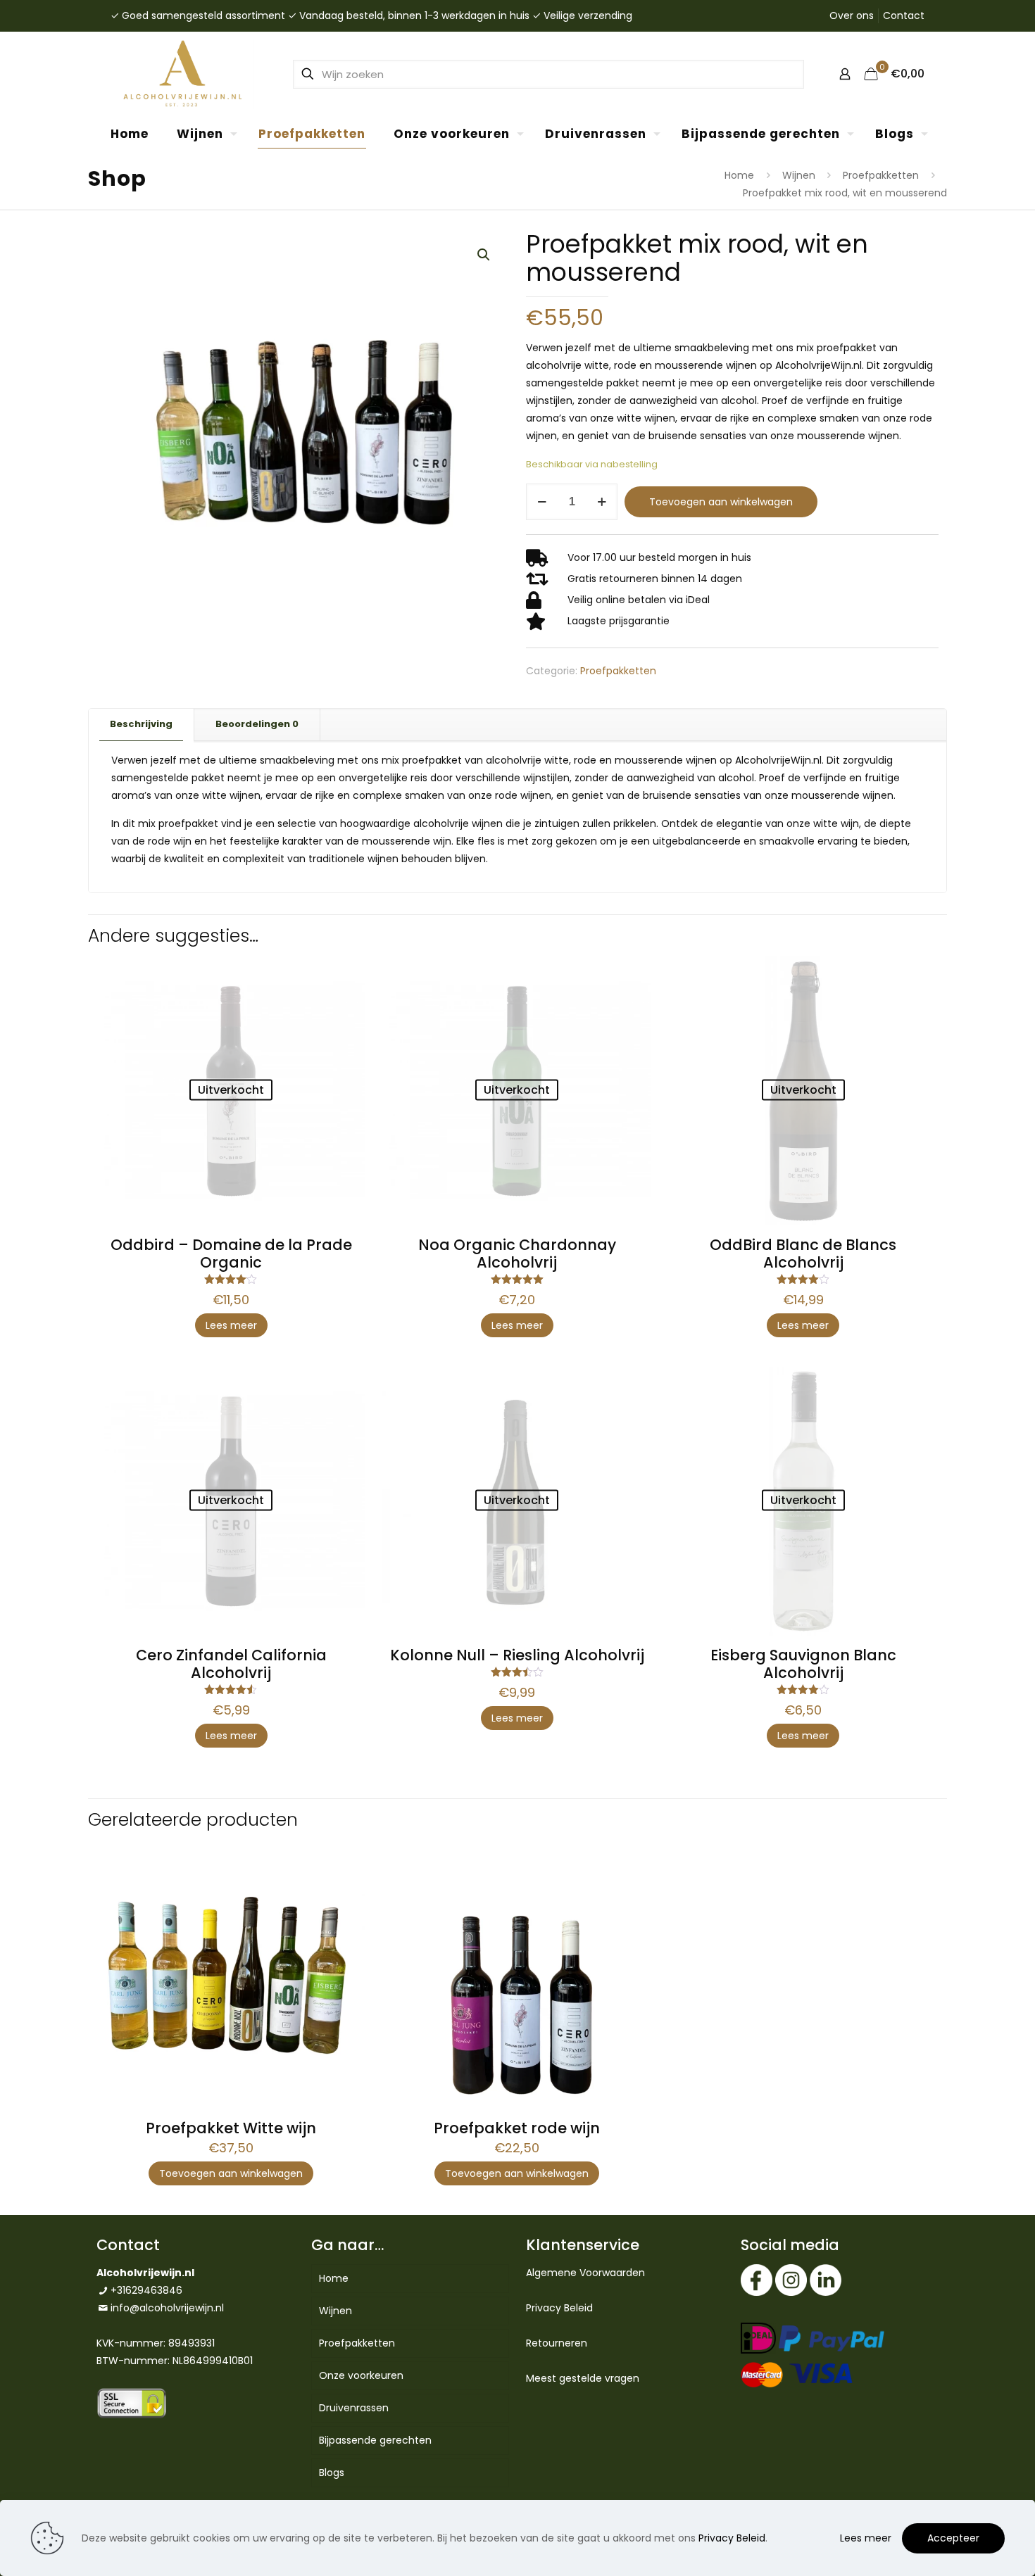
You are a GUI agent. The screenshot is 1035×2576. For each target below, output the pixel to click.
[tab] (142, 725)
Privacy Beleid (559, 2308)
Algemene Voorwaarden (585, 2273)
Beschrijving (141, 724)
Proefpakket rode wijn (517, 2128)
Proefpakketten (881, 175)
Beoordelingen (257, 724)
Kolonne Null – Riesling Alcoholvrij (517, 1655)
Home (739, 175)
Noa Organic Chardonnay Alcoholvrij (517, 1254)
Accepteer (953, 2538)
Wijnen (799, 175)
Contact (904, 15)
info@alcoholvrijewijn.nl (167, 2308)
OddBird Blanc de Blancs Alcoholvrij (803, 1254)
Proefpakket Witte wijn (231, 2128)
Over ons (852, 15)
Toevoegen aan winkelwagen (721, 502)
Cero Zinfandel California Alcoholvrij (231, 1664)
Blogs (332, 2473)
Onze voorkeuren (361, 2375)
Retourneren (557, 2343)
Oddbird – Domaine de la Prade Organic (231, 1254)
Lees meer (231, 1325)
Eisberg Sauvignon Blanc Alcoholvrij (803, 1664)
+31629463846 (146, 2290)
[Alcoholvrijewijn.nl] (182, 74)
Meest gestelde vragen (583, 2378)
